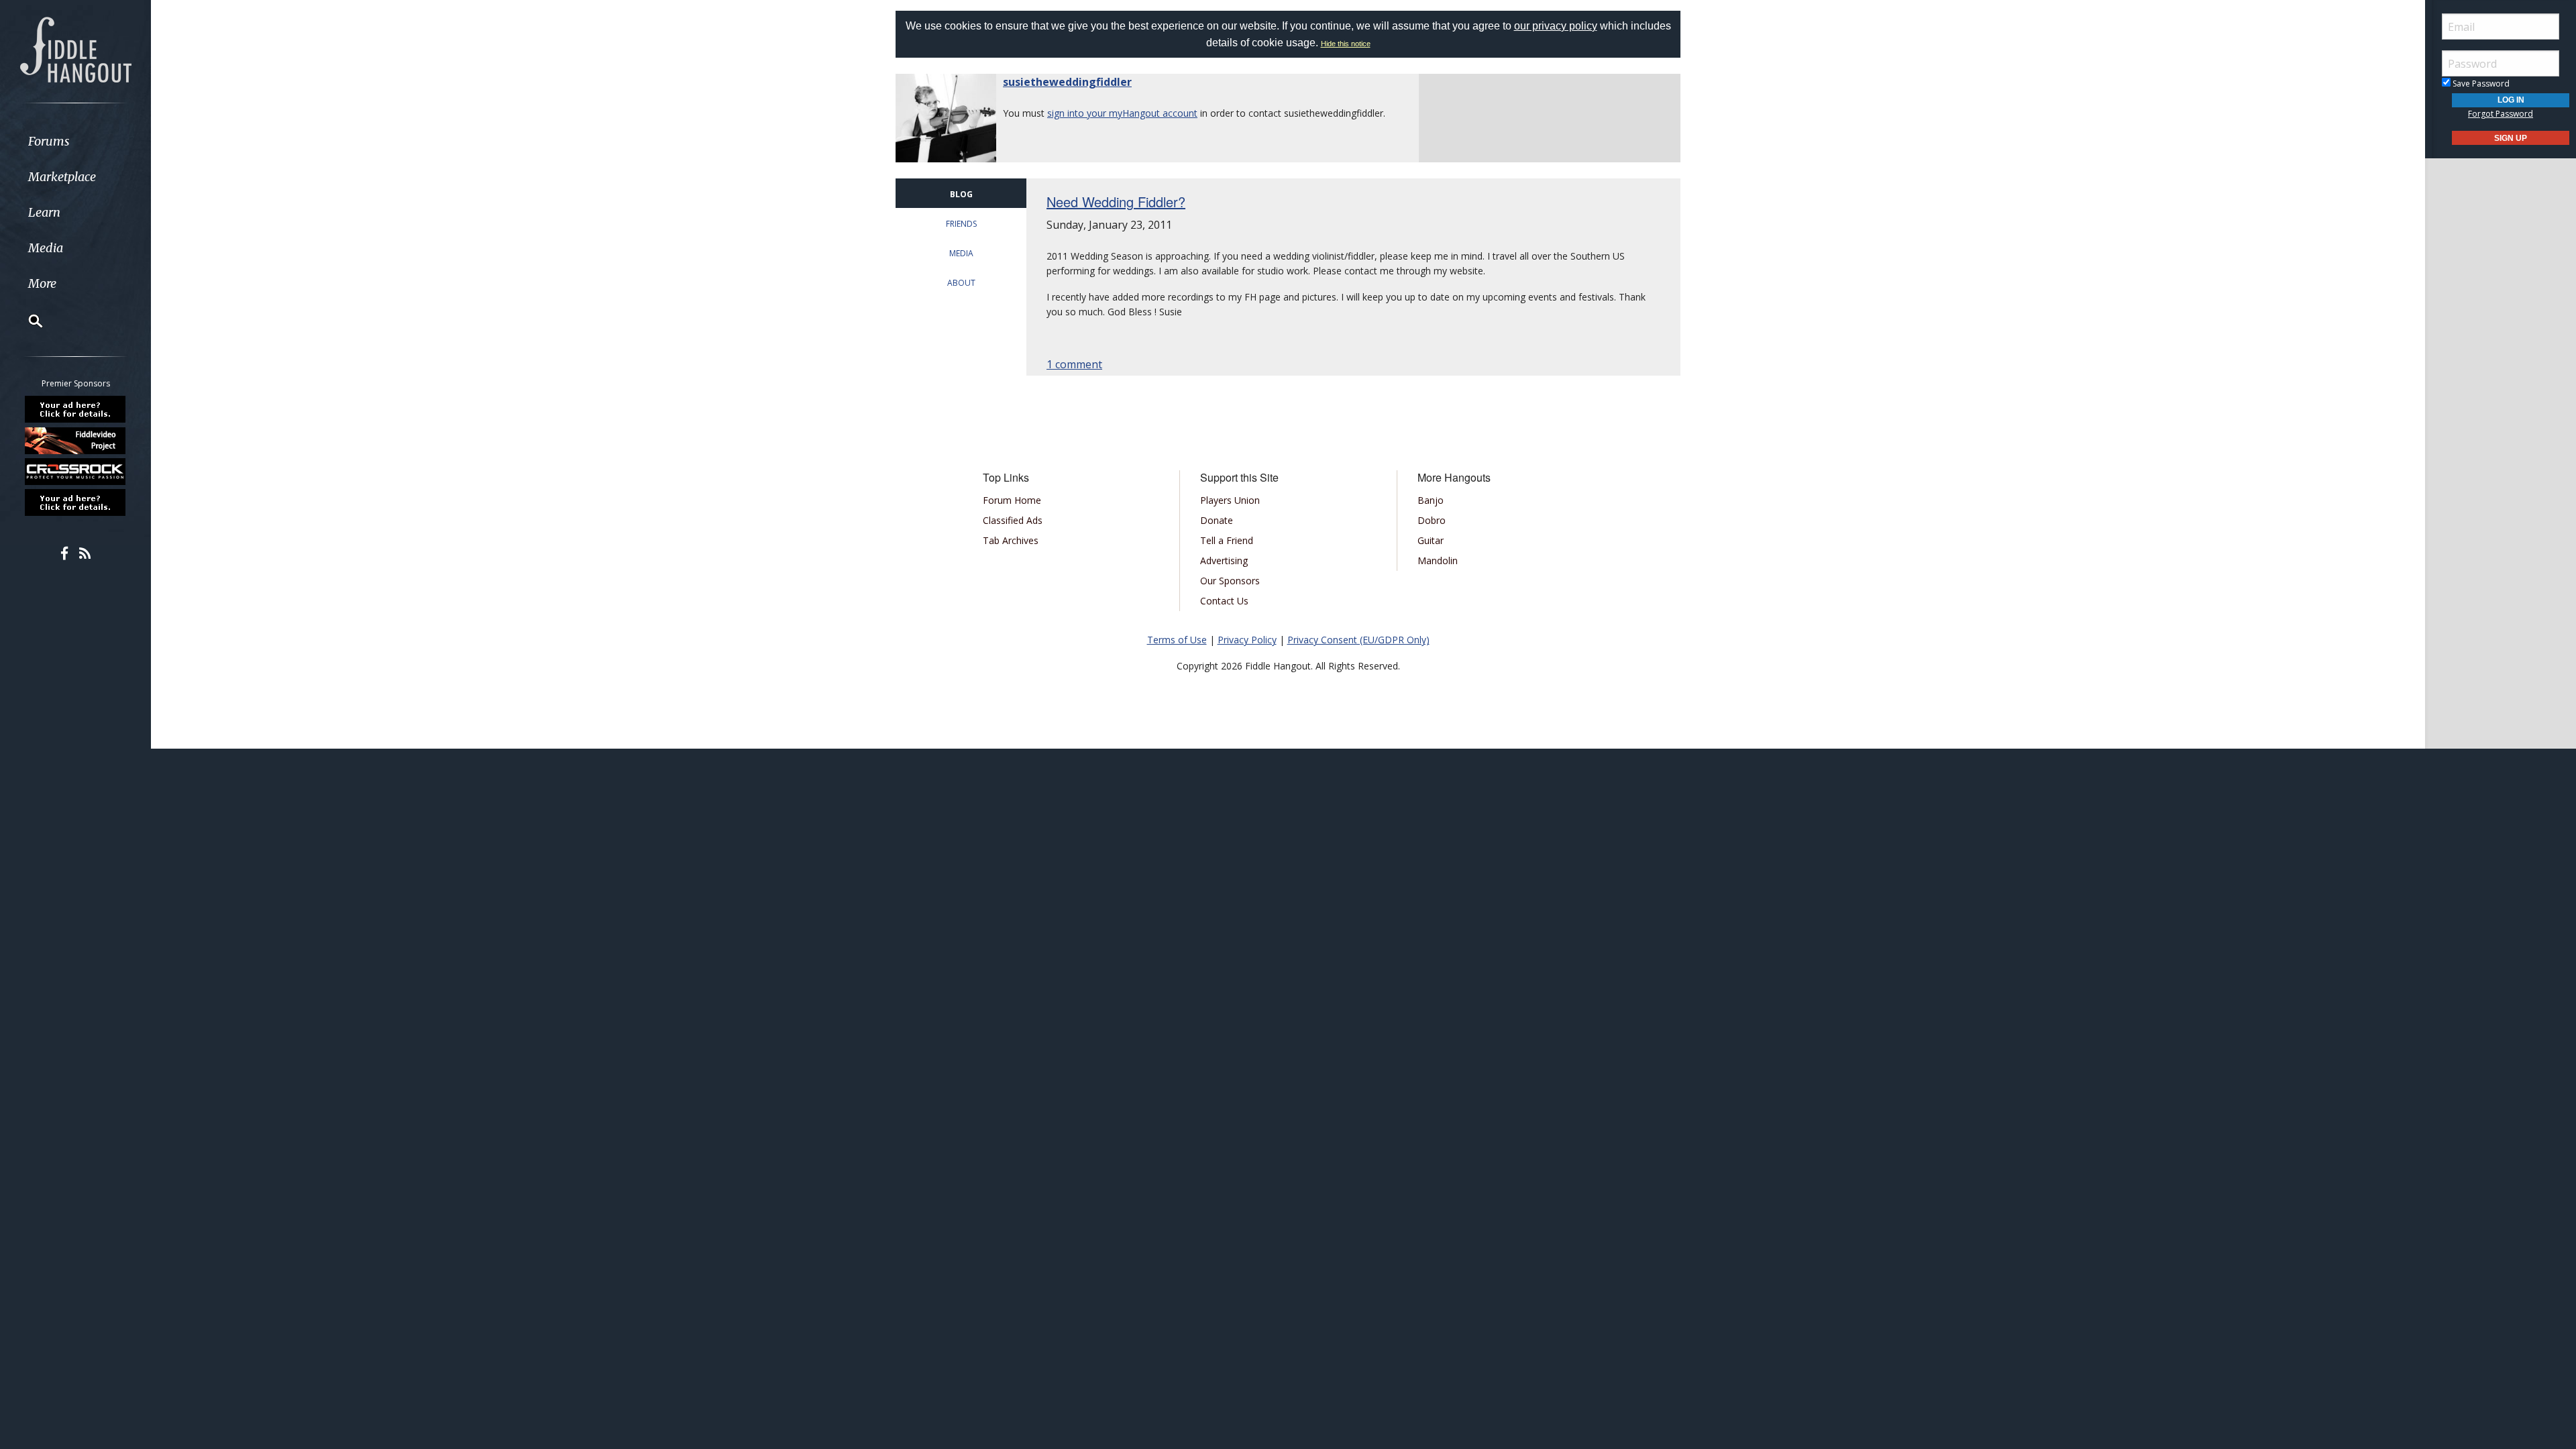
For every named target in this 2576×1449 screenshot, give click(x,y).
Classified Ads (1013, 520)
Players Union (1230, 500)
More (42, 283)
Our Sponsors (1230, 581)
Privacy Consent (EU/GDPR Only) (1358, 640)
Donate (1217, 520)
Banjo (1431, 500)
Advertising (1224, 560)
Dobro (1432, 520)
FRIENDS (961, 224)
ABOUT (961, 283)
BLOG (961, 194)
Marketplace (62, 177)
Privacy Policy (1247, 640)
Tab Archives (1011, 540)
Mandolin (1438, 560)
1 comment (1074, 364)
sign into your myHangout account (1122, 113)
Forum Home (1012, 500)
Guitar (1431, 540)
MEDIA (961, 253)
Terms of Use (1177, 640)
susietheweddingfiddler (1067, 82)
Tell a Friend (1227, 540)
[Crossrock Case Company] (76, 472)
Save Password (2480, 84)
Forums (49, 141)
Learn (44, 212)
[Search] (27, 321)
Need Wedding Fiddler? (1116, 202)
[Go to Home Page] (76, 48)
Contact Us (1224, 601)
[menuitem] (75, 141)
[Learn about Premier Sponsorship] (76, 409)
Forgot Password (2501, 114)
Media (46, 248)
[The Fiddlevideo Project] (76, 440)
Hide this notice (1346, 44)
